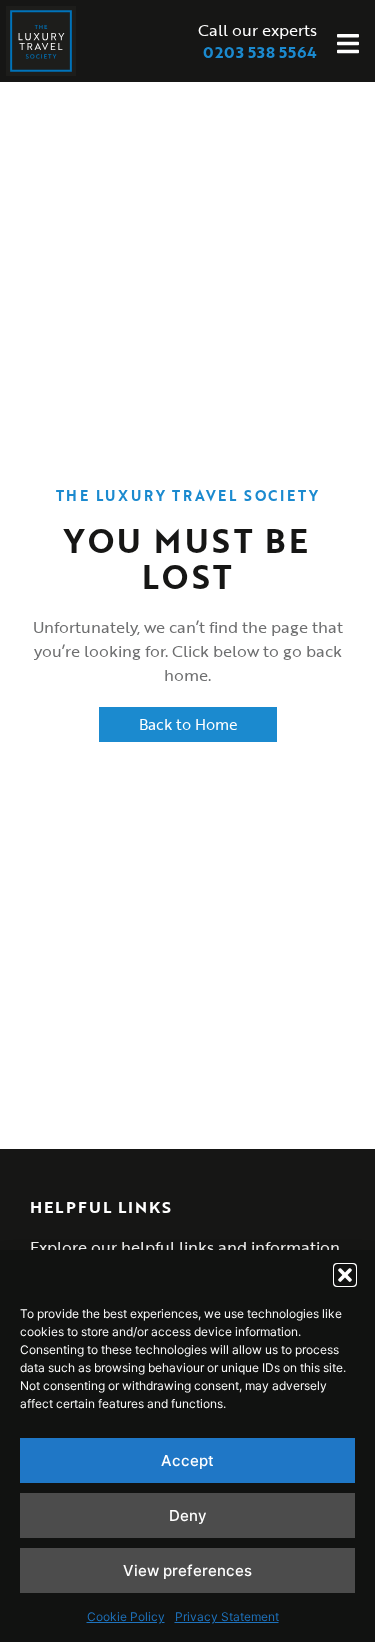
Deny (188, 1515)
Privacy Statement (227, 1616)
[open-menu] (348, 46)
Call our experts (257, 30)
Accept (187, 1460)
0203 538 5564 (260, 52)
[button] (345, 1275)
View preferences (187, 1570)
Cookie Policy (126, 1616)
